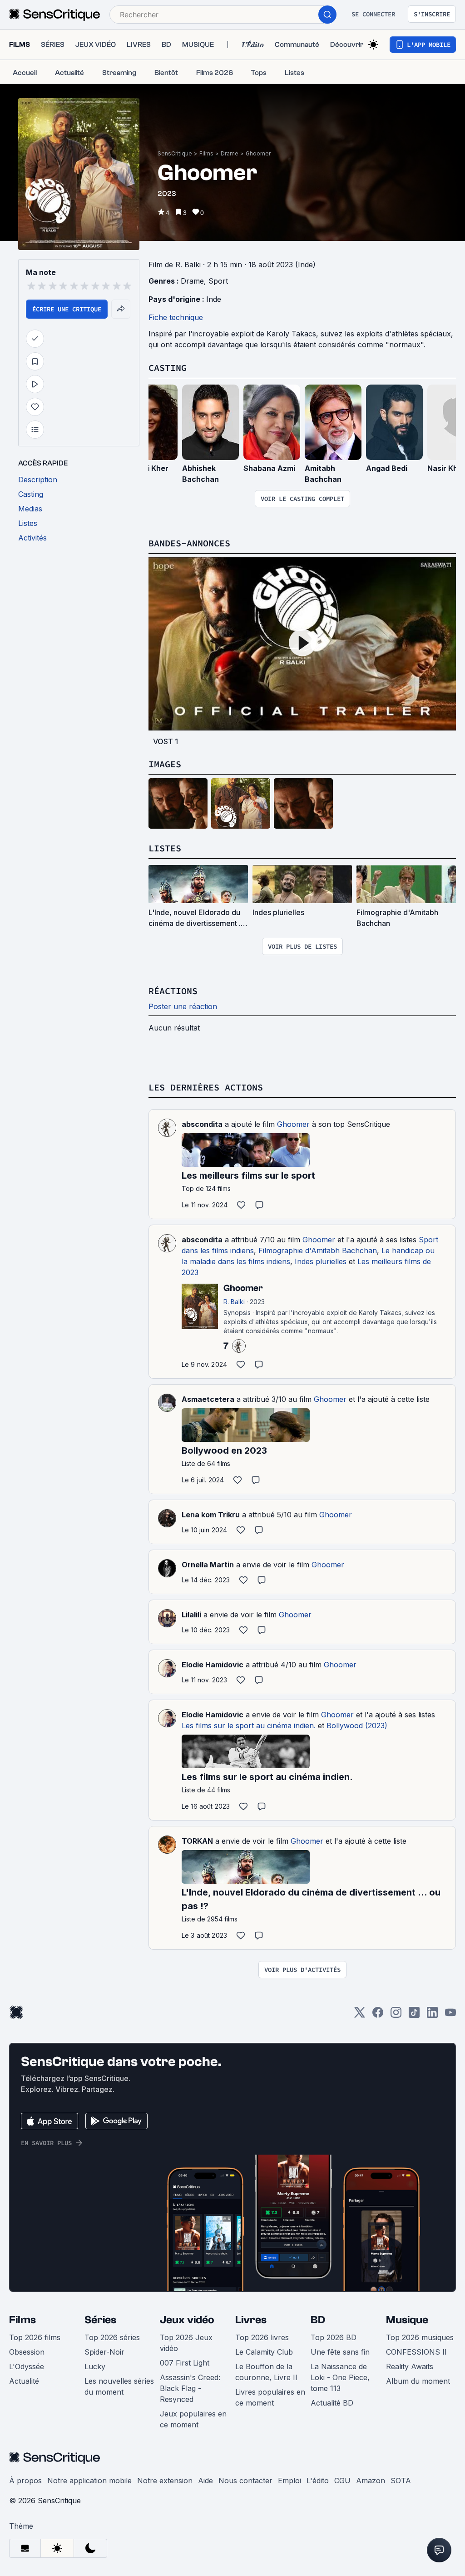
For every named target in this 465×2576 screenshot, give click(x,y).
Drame (230, 153)
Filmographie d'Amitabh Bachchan (318, 1250)
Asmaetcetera (208, 1399)
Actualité (24, 2381)
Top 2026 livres (262, 2337)
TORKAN (197, 1841)
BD (318, 2320)
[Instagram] (396, 2015)
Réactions (173, 991)
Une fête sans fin (340, 2352)
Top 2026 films (35, 2337)
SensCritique (175, 153)
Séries (100, 2320)
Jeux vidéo (187, 2320)
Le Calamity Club (264, 2352)
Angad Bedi (387, 468)
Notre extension (165, 2481)
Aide (205, 2481)
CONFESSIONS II (416, 2352)
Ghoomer (258, 153)
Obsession (27, 2352)
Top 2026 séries (112, 2337)
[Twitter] (360, 2015)
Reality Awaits (410, 2366)
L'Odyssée (27, 2366)
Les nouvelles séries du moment (119, 2386)
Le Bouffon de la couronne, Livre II (266, 2372)
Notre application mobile (89, 2481)
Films (206, 153)
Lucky (95, 2366)
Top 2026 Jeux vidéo (186, 2343)
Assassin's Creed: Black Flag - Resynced (190, 2388)
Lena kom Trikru (211, 1515)
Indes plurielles (321, 1261)
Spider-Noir (104, 2352)
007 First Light (185, 2363)
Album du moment (418, 2381)
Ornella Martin (208, 1565)
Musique (407, 2320)
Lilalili (191, 1615)
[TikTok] (414, 2015)
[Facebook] (378, 2015)
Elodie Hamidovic (213, 1665)
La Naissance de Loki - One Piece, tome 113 (340, 2377)
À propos (25, 2481)
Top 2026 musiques (420, 2337)
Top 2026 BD (334, 2337)
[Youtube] (450, 2015)
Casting (168, 368)
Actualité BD (332, 2403)
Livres (251, 2320)
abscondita (202, 1124)
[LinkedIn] (432, 2015)
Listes (165, 848)
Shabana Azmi (269, 468)
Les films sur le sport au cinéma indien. (249, 1726)
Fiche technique (176, 317)
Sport (218, 281)
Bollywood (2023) (357, 1726)
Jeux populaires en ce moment (193, 2419)
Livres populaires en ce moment (270, 2397)
